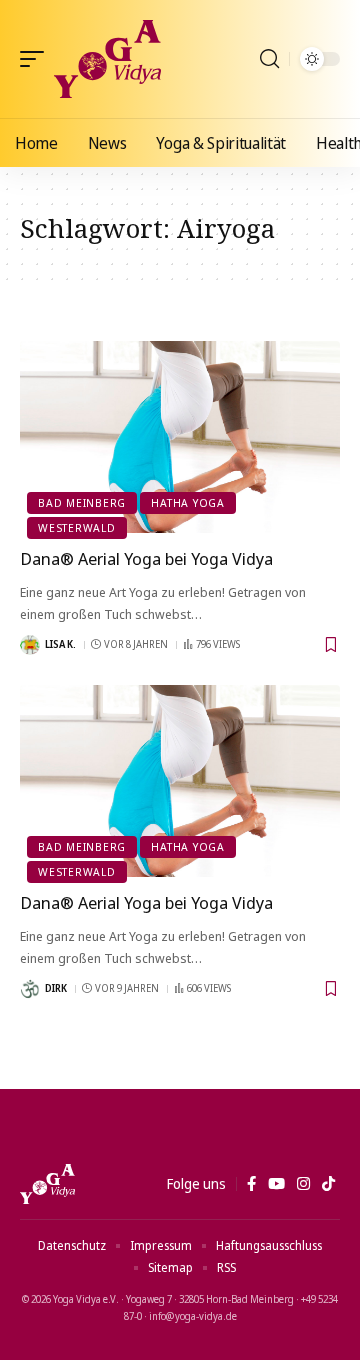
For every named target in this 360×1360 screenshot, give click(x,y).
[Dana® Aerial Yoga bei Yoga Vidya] (180, 437)
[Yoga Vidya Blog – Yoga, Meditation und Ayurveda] (47, 1184)
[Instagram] (303, 1184)
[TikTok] (328, 1184)
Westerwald (77, 527)
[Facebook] (251, 1184)
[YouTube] (276, 1184)
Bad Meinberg (82, 502)
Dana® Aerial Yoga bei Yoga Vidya (146, 558)
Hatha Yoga (188, 502)
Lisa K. (60, 644)
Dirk (56, 988)
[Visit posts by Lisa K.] (30, 645)
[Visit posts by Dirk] (30, 989)
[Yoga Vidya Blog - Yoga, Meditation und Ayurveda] (107, 59)
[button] (37, 59)
